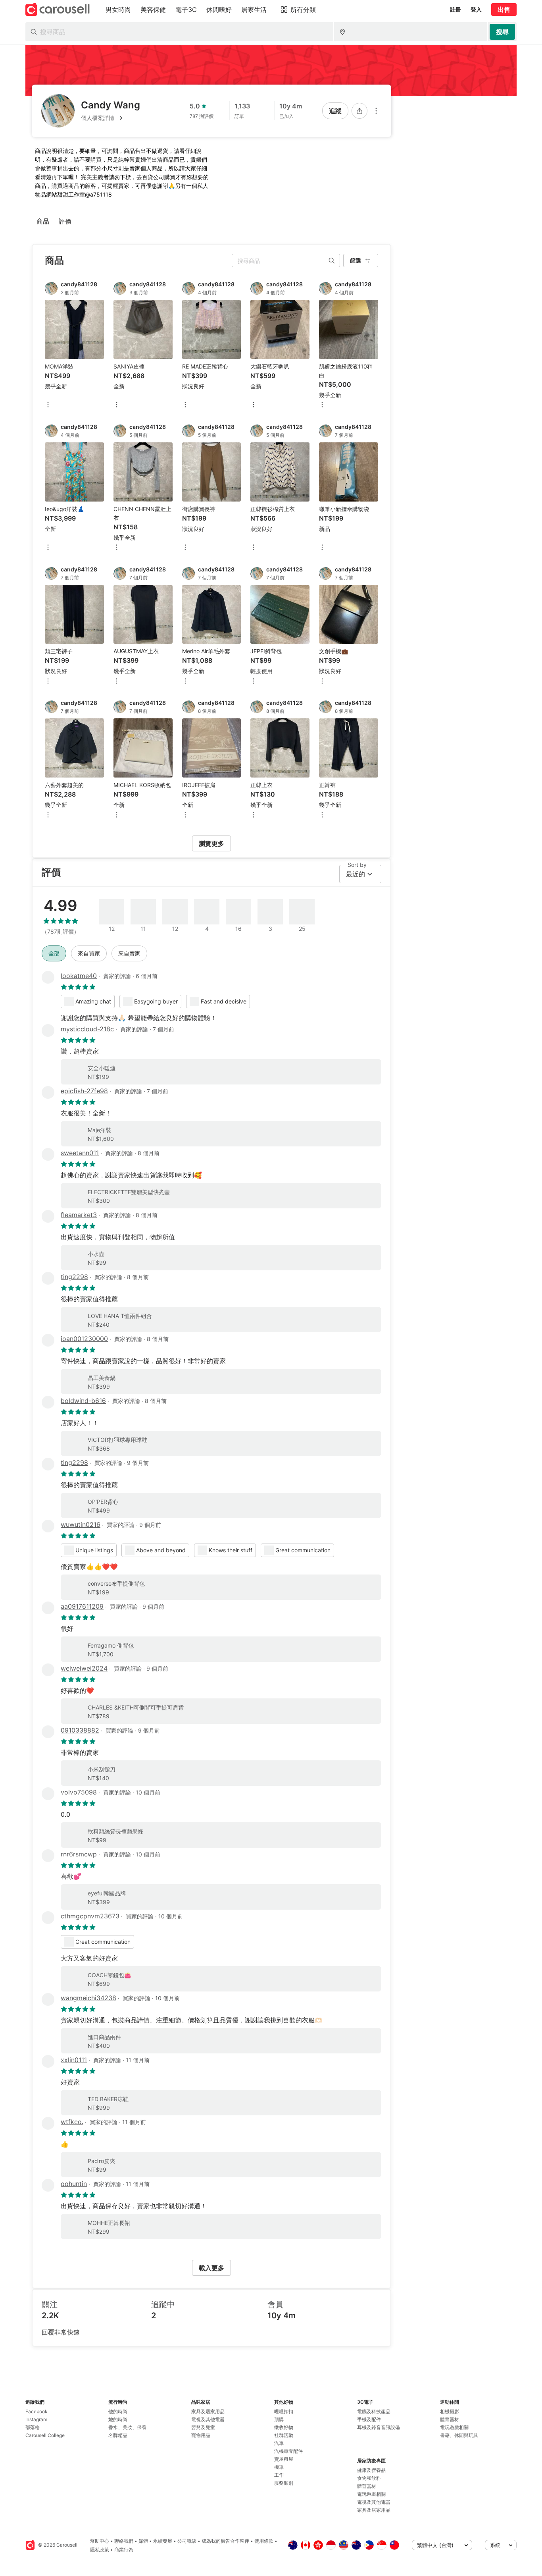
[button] (111, 118)
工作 (279, 2475)
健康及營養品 (371, 2470)
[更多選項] (376, 111)
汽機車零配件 (288, 2451)
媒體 (143, 2541)
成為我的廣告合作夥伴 (225, 2541)
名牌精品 (118, 2435)
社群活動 (284, 2435)
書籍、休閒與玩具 (459, 2435)
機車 (279, 2467)
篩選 (356, 260)
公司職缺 (187, 2541)
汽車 (279, 2443)
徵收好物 (284, 2427)
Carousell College (45, 2435)
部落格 (33, 2427)
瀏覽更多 (211, 843)
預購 (279, 2419)
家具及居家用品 (208, 2411)
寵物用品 (201, 2435)
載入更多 (211, 2268)
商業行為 (124, 2550)
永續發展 (163, 2541)
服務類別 (284, 2483)
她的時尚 (118, 2419)
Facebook (37, 2411)
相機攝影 (450, 2411)
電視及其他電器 (208, 2419)
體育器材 (367, 2486)
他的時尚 (118, 2411)
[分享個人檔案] (359, 111)
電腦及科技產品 (374, 2411)
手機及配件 (369, 2419)
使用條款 (264, 2541)
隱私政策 (100, 2550)
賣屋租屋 (284, 2459)
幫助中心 (100, 2541)
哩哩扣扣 (284, 2411)
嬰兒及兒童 (203, 2427)
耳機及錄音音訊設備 (379, 2427)
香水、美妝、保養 (127, 2427)
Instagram (36, 2419)
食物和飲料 (369, 2478)
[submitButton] (502, 32)
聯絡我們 (124, 2541)
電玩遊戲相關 (371, 2494)
